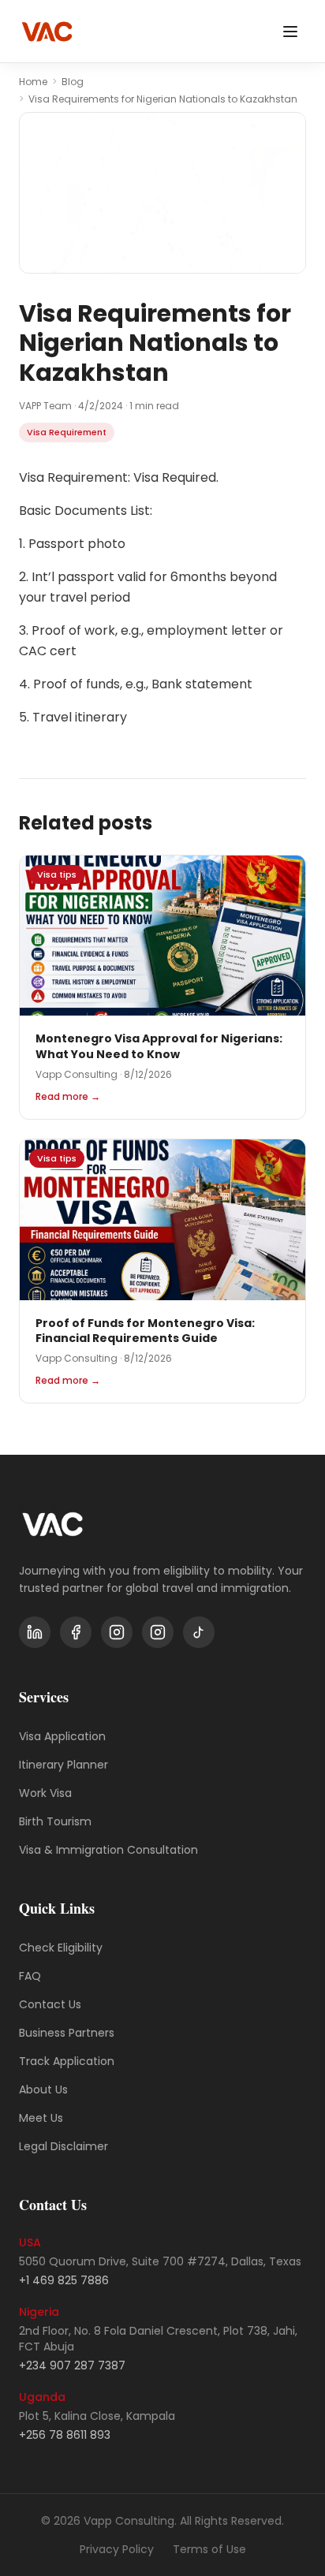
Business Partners (67, 2033)
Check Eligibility (61, 1948)
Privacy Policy (117, 2549)
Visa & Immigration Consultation (108, 1850)
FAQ (30, 1976)
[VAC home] (47, 32)
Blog (73, 82)
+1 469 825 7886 (64, 2280)
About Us (43, 2090)
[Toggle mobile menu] (290, 32)
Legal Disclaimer (64, 2146)
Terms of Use (209, 2549)
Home (33, 82)
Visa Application (62, 1736)
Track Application (67, 2061)
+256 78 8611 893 (65, 2435)
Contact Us (50, 2004)
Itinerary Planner (64, 1765)
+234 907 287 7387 (72, 2365)
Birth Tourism (55, 1821)
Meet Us (41, 2118)
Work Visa (45, 1793)
